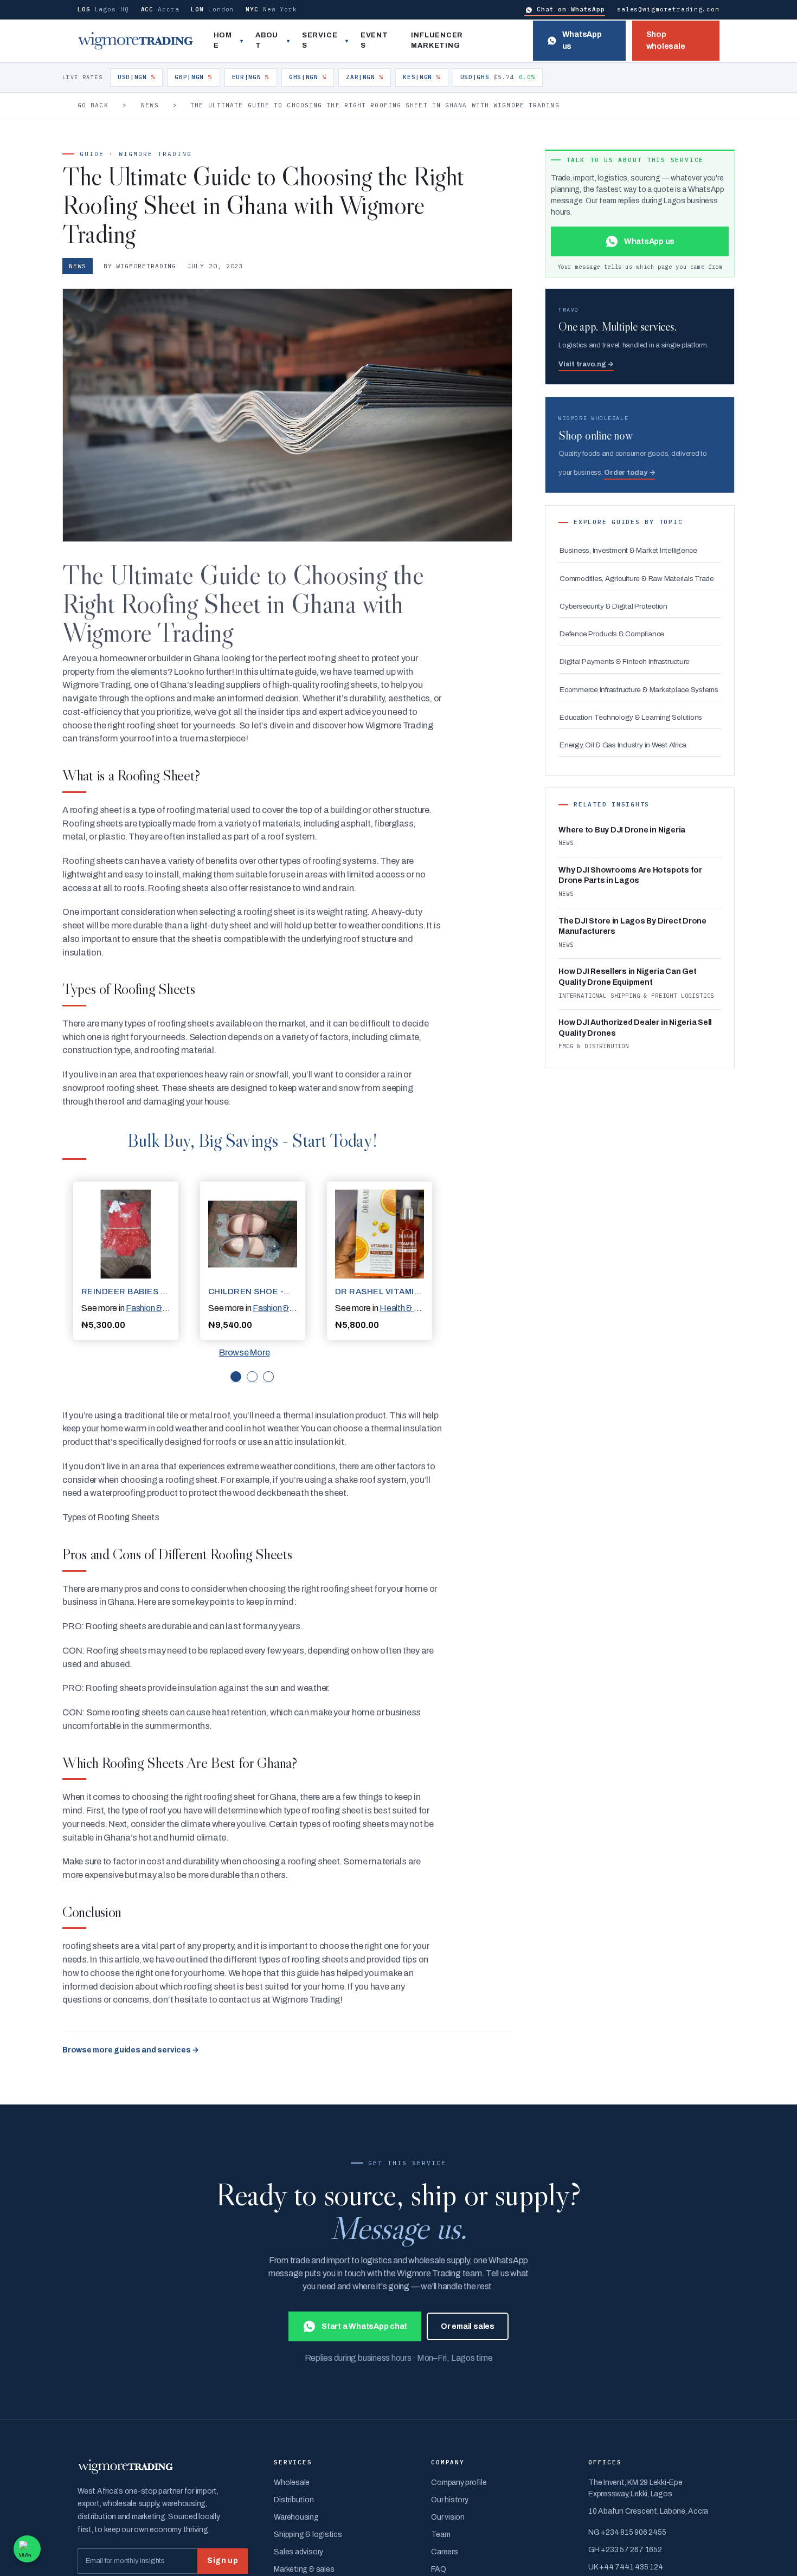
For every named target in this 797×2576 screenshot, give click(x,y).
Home (223, 41)
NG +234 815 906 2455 (627, 2532)
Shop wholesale (666, 40)
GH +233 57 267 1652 (625, 2550)
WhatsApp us (582, 40)
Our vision (448, 2517)
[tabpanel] (126, 1261)
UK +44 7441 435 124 (625, 2567)
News (150, 105)
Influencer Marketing (437, 41)
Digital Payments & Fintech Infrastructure (625, 661)
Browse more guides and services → (131, 2050)
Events (374, 41)
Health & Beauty (410, 1308)
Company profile (459, 2483)
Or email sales (468, 2326)
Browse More (244, 1352)
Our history (449, 2500)
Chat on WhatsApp (571, 9)
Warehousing (296, 2517)
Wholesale (292, 2483)
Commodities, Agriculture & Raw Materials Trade (637, 579)
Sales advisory (298, 2552)
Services (320, 41)
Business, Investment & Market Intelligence (628, 550)
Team (441, 2535)
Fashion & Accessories (168, 1308)
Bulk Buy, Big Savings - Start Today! (252, 1140)
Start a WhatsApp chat (364, 2326)
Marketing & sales (304, 2569)
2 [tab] (252, 1377)
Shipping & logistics (308, 2535)
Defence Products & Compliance (612, 634)
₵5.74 (498, 77)
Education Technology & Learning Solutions (631, 717)
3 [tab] (268, 1377)
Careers (444, 2552)
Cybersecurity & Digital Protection (613, 606)
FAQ (438, 2569)
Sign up (223, 2561)
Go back (93, 105)
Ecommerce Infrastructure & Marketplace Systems (639, 690)
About (267, 41)
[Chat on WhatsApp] (27, 2549)
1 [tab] (236, 1377)
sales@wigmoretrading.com (668, 9)
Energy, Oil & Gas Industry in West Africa (623, 745)
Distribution (294, 2500)
